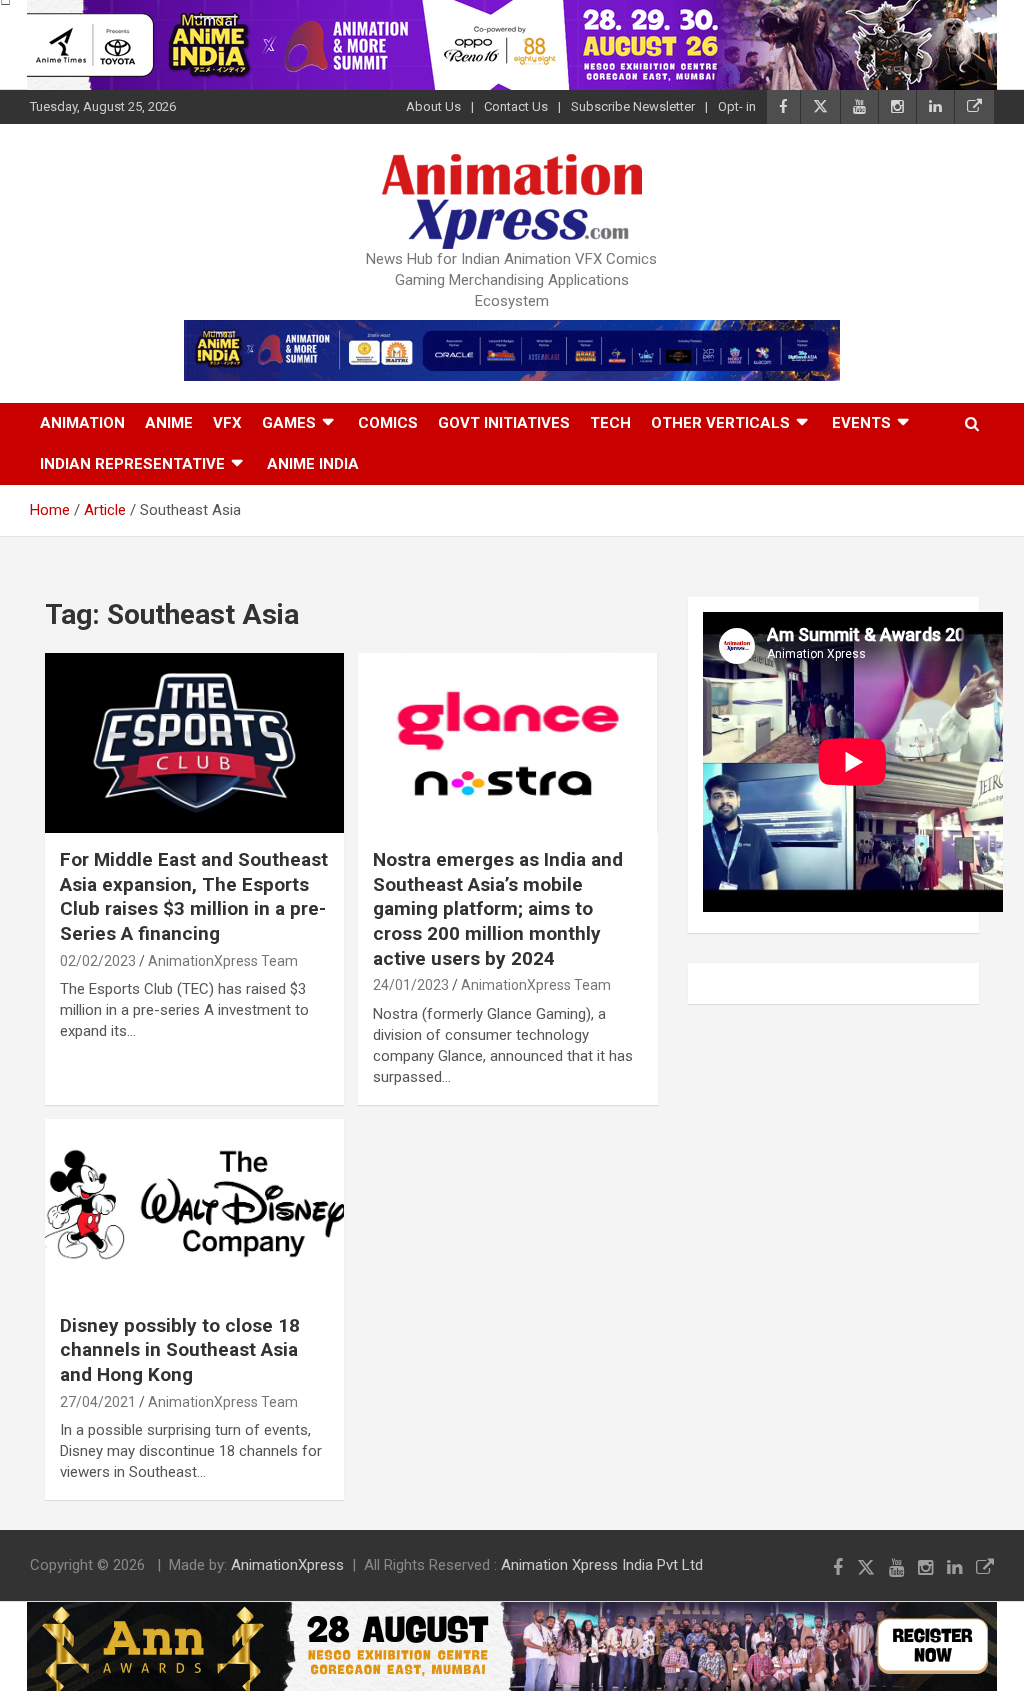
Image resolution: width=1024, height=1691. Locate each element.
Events (861, 423)
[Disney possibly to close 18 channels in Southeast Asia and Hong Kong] (194, 1208)
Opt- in (737, 106)
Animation (82, 423)
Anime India (313, 464)
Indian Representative (132, 464)
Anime (169, 423)
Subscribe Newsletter (633, 106)
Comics (388, 423)
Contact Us (516, 106)
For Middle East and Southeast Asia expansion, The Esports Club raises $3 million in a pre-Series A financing (194, 896)
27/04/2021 (98, 1402)
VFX (227, 423)
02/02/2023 (98, 961)
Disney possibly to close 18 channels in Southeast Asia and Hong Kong (180, 1350)
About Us (433, 106)
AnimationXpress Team (223, 961)
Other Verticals (720, 423)
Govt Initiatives (504, 423)
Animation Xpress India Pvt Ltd (602, 1565)
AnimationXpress (287, 1565)
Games (289, 423)
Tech (610, 423)
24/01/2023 (411, 985)
